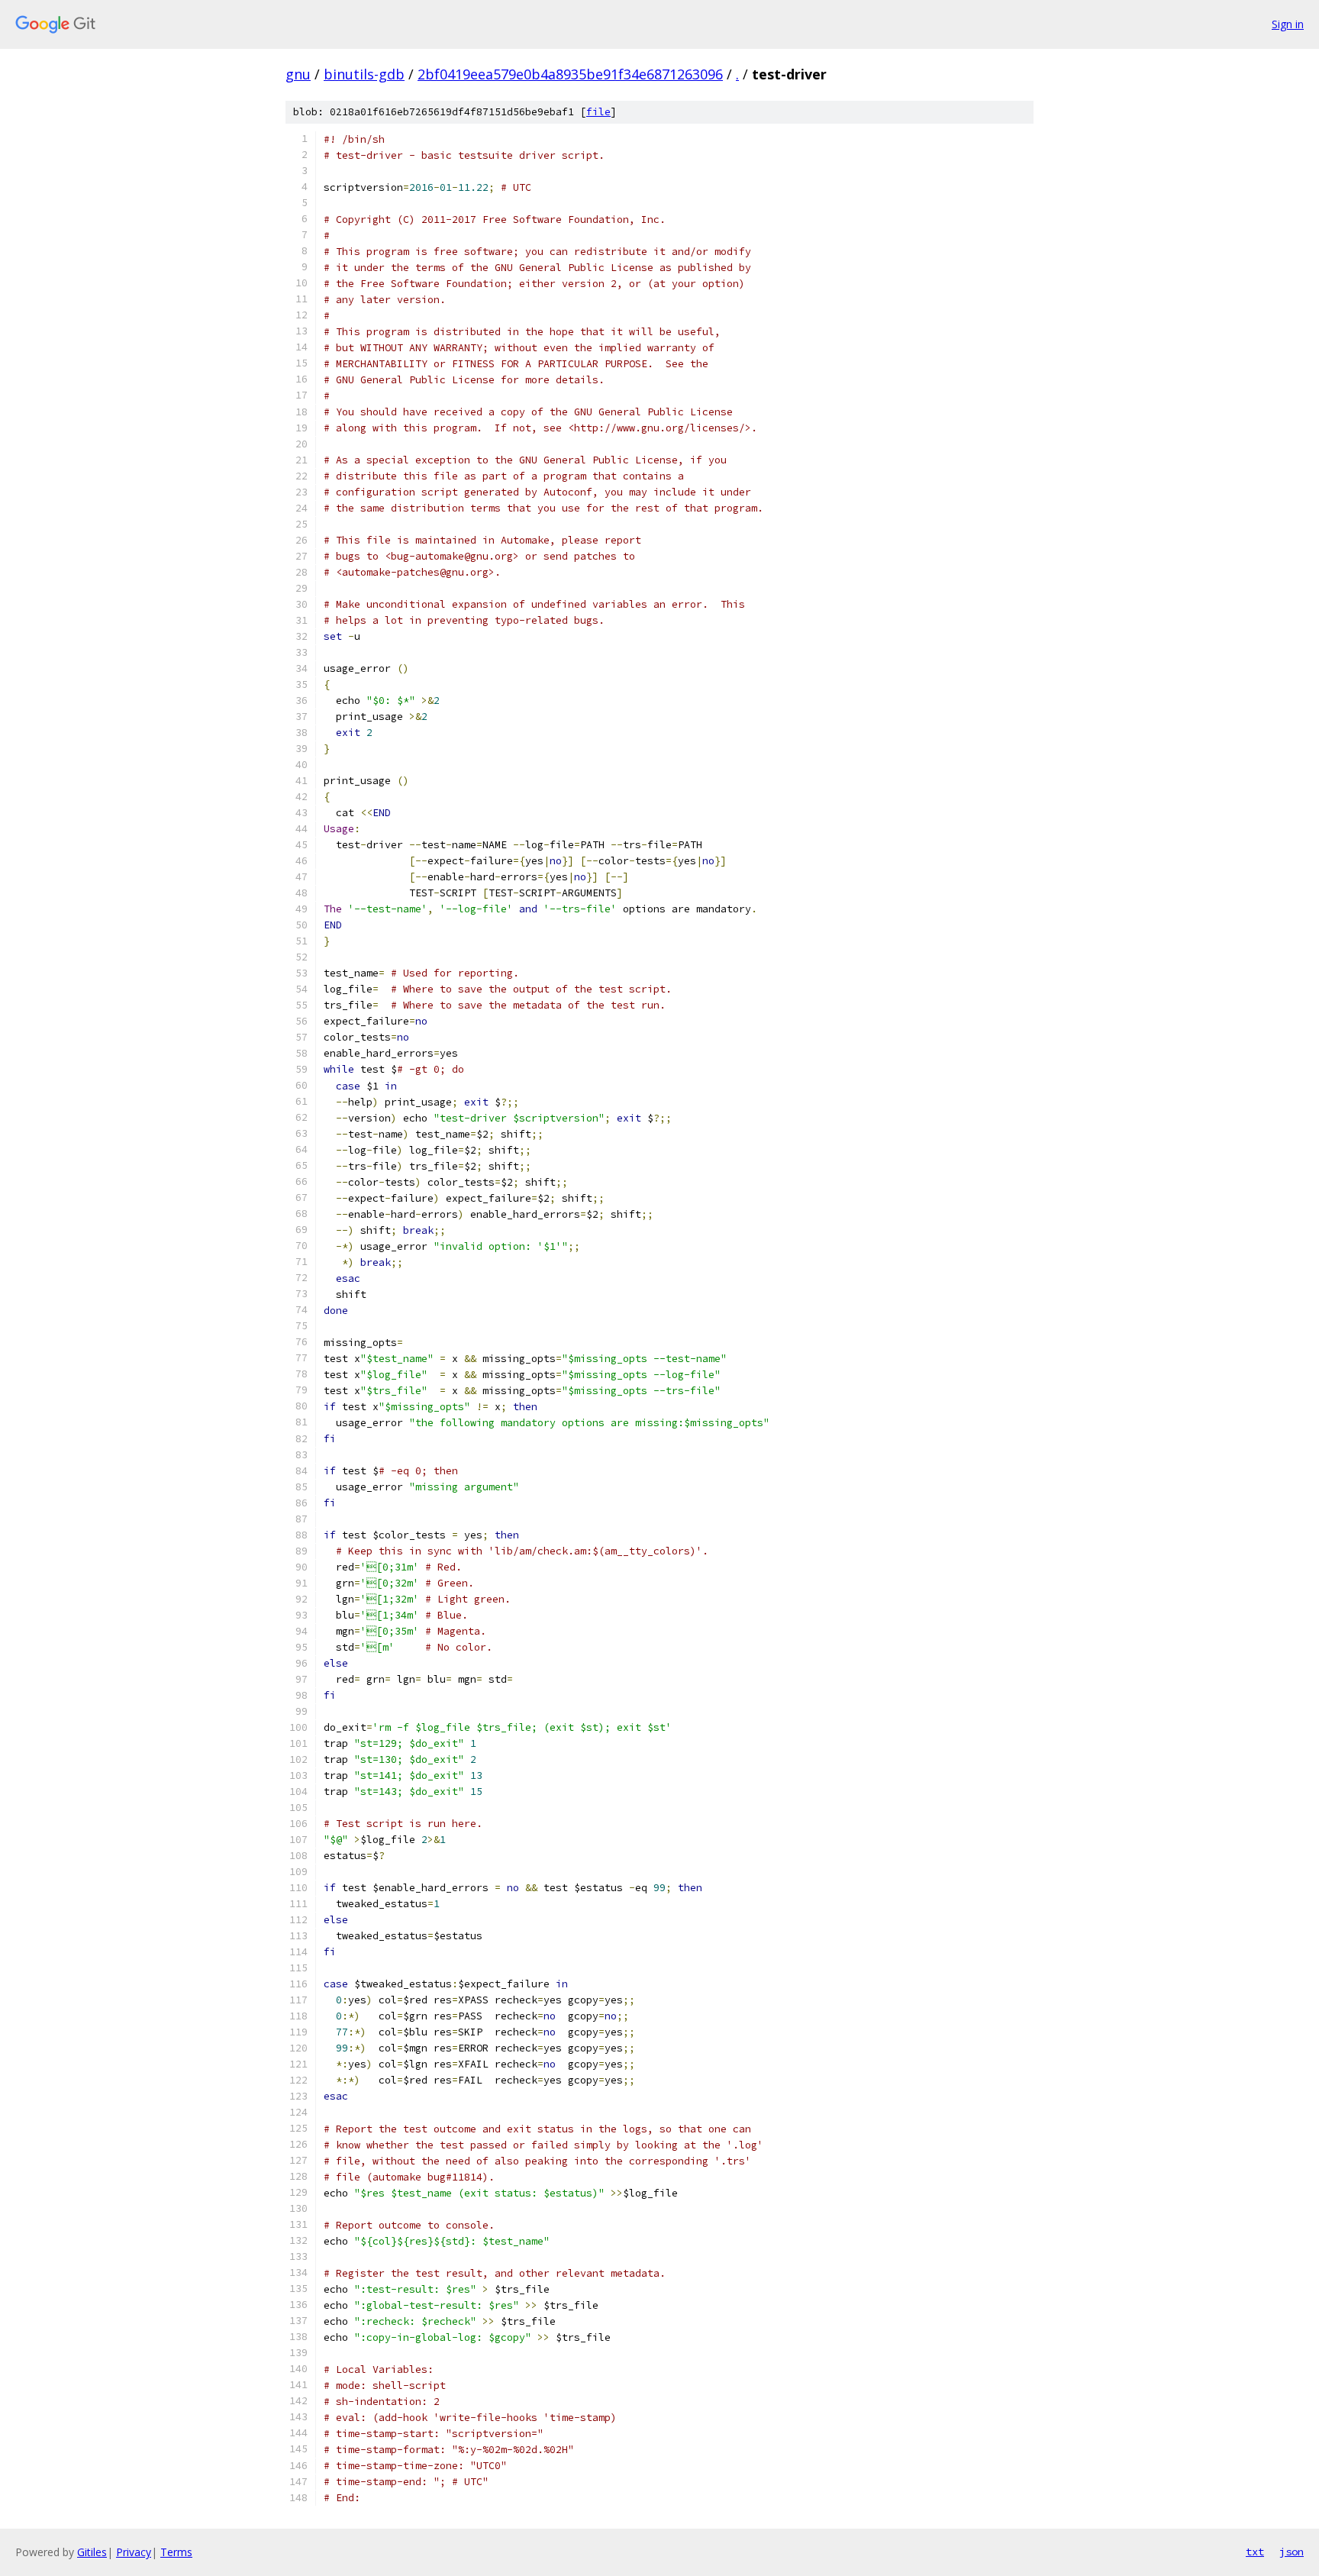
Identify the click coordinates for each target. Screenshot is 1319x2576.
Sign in (1288, 24)
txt (1255, 2552)
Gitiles (92, 2552)
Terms (176, 2552)
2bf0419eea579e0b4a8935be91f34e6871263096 (570, 74)
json (1292, 2552)
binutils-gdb (364, 74)
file (598, 112)
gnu (298, 74)
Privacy (134, 2552)
